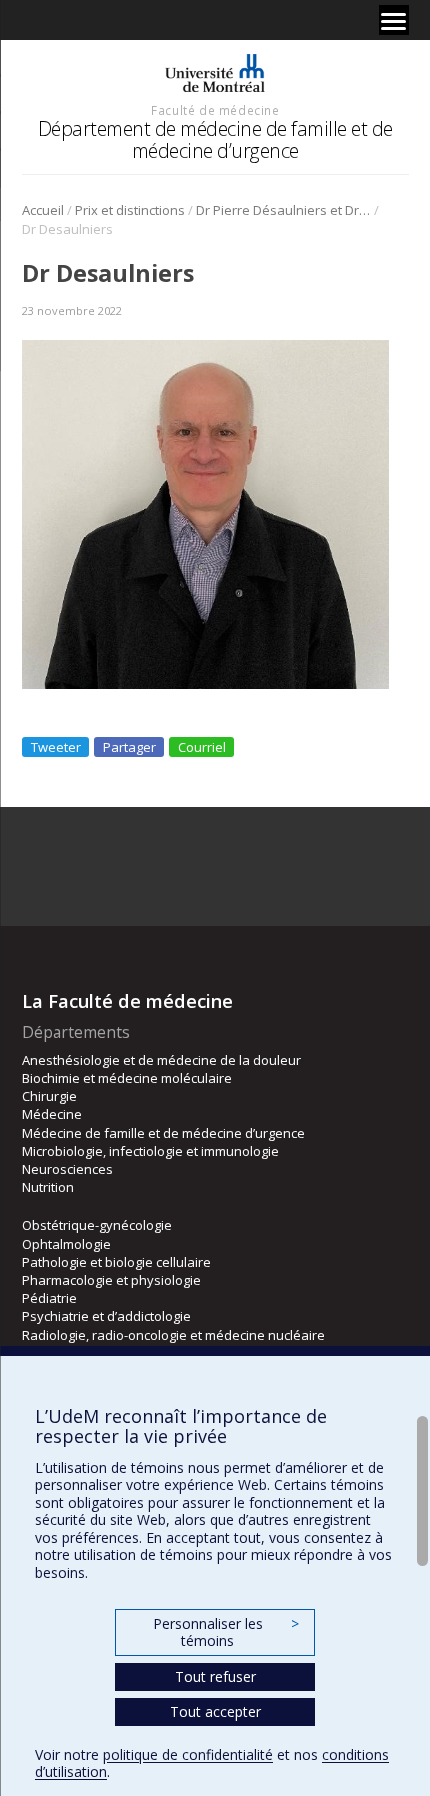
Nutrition (48, 1187)
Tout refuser (215, 1676)
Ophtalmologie (66, 1244)
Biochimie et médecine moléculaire (127, 1078)
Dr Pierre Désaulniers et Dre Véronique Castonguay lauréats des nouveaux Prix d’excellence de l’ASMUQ (283, 210)
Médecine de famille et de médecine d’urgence (163, 1133)
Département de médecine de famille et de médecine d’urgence (215, 139)
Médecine (52, 1114)
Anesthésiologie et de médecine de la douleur (161, 1060)
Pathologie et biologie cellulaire (116, 1262)
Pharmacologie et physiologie (111, 1280)
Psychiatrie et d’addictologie (106, 1316)
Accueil (43, 210)
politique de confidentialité (188, 1754)
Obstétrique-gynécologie (97, 1225)
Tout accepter (215, 1711)
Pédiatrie (49, 1298)
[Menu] (394, 20)
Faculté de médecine (215, 110)
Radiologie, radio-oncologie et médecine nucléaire (173, 1335)
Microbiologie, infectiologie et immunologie (150, 1151)
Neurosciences (67, 1169)
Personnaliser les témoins (226, 1632)
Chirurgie (49, 1096)
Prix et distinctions (130, 210)
